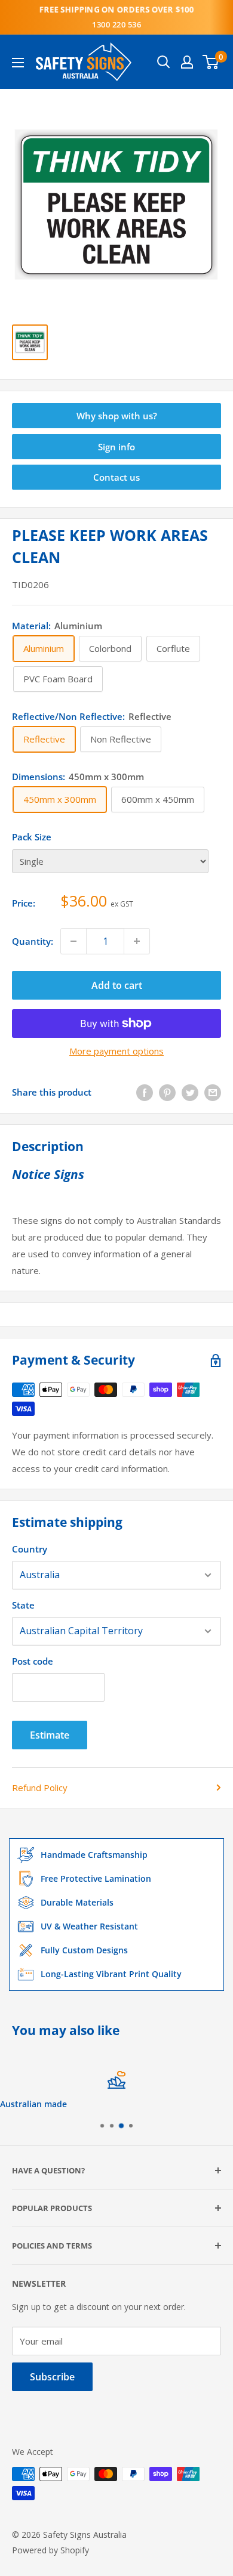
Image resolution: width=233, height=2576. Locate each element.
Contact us (116, 477)
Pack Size (32, 837)
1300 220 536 (116, 24)
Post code (33, 1661)
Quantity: (33, 941)
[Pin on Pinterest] (167, 1092)
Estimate (50, 1735)
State (23, 1605)
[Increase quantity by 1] (137, 941)
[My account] (187, 62)
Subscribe (52, 2377)
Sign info (116, 447)
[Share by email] (213, 1092)
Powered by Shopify (50, 2550)
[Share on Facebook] (145, 1092)
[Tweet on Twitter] (190, 1092)
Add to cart (117, 985)
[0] (211, 62)
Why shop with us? (117, 416)
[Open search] (164, 62)
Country (30, 1549)
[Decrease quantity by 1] (73, 941)
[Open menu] (18, 63)
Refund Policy (40, 1788)
